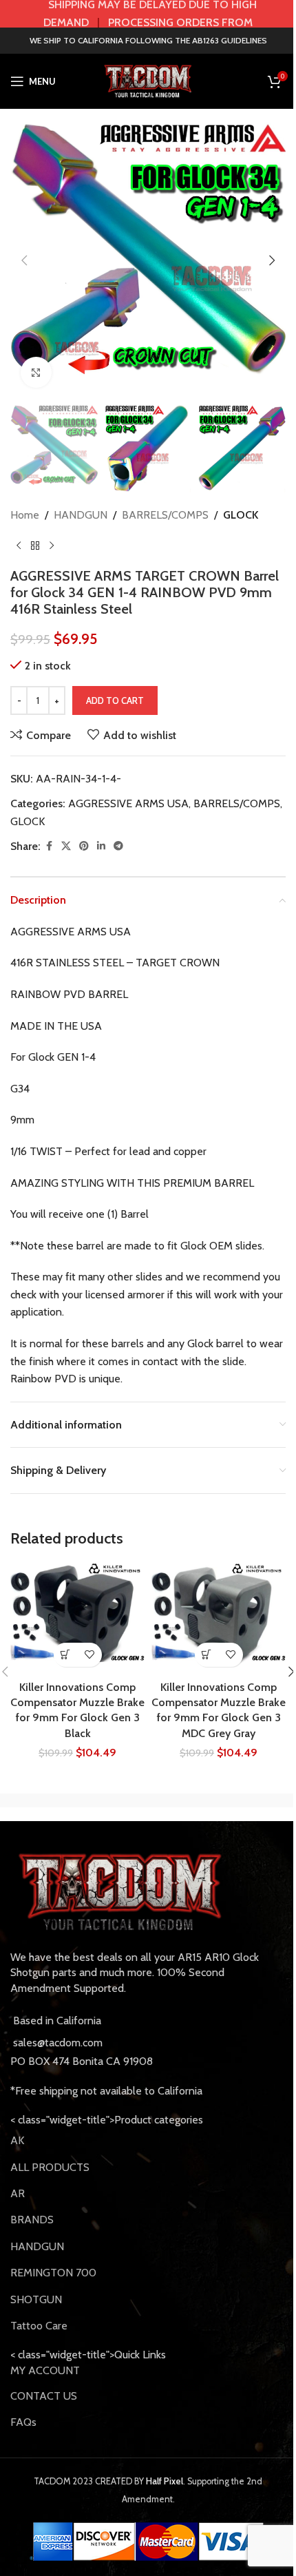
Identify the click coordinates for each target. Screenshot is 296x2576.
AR (18, 2193)
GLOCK (241, 515)
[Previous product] (19, 546)
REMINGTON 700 (53, 2273)
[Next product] (52, 546)
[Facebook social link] (49, 846)
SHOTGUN (36, 2299)
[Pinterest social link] (84, 846)
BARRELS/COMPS (165, 515)
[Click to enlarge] (36, 372)
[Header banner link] (148, 14)
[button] (24, 260)
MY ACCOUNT (45, 2370)
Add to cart (115, 700)
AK (17, 2140)
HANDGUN (81, 515)
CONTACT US (44, 2396)
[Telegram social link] (118, 846)
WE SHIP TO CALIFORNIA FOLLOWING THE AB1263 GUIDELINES (148, 40)
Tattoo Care (39, 2326)
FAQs (23, 2422)
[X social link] (66, 846)
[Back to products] (35, 546)
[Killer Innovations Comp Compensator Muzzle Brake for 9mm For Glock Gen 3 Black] (77, 1619)
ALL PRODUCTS (50, 2167)
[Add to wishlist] (90, 1655)
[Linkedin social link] (101, 846)
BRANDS (32, 2220)
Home (25, 515)
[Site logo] (148, 80)
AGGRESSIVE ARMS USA (128, 803)
